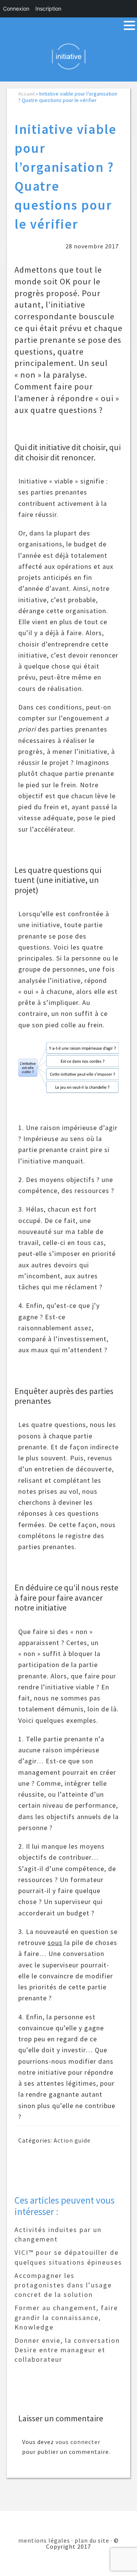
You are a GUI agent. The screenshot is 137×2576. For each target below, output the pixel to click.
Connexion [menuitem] (16, 9)
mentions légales (44, 2540)
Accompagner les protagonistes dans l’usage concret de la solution (63, 2285)
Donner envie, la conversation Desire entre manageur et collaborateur (67, 2350)
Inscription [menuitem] (48, 9)
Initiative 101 (69, 56)
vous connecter (78, 2442)
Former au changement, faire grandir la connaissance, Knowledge (66, 2317)
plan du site (92, 2540)
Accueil (26, 94)
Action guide (72, 2140)
